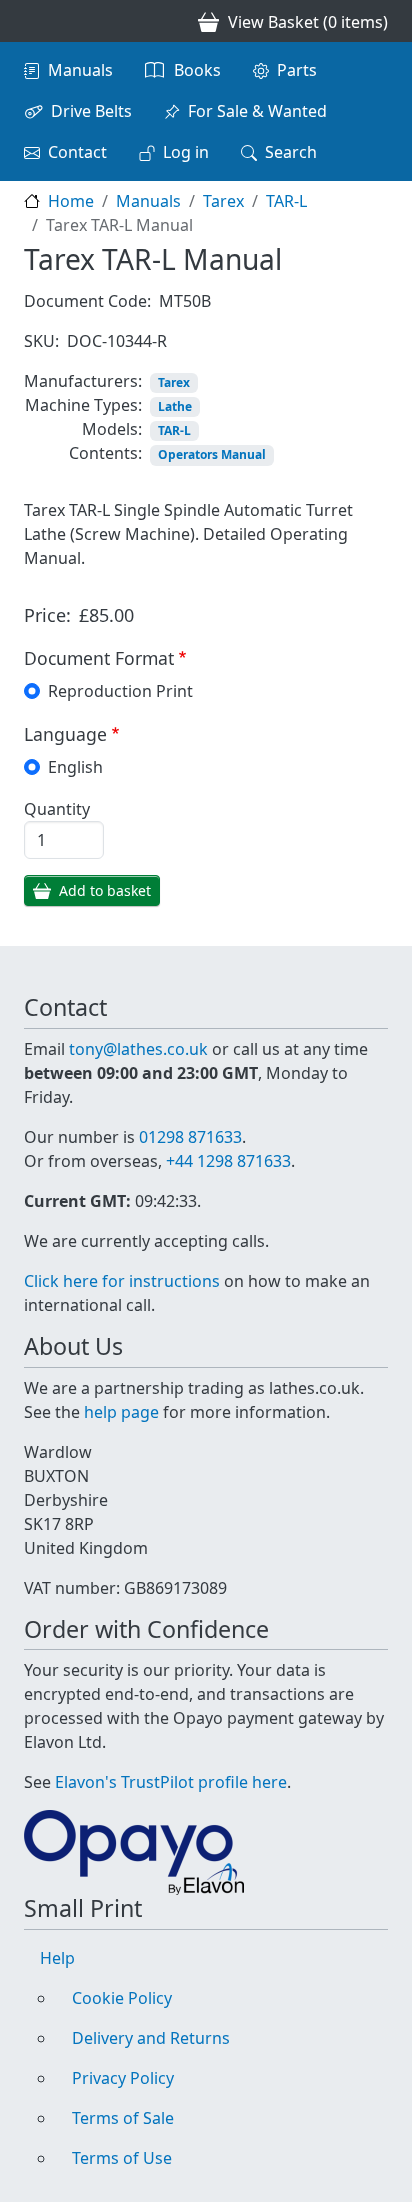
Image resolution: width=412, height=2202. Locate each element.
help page (121, 1412)
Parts (297, 70)
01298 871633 (190, 1137)
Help (57, 1958)
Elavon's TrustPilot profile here (171, 1782)
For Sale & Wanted (257, 111)
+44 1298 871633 (228, 1161)
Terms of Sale (123, 2118)
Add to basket (105, 890)
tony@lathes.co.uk (138, 1049)
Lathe (175, 406)
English (75, 767)
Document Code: (87, 301)
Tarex (223, 201)
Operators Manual (212, 454)
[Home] (32, 21)
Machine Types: (83, 405)
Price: (47, 615)
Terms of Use (122, 2158)
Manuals (80, 70)
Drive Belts (91, 111)
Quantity (57, 809)
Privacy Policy (123, 2078)
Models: (112, 429)
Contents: (105, 453)
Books (197, 70)
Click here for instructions (122, 1281)
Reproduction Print (120, 691)
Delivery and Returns (151, 2038)
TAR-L (286, 201)
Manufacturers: (83, 381)
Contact (77, 152)
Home (71, 201)
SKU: (41, 341)
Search (291, 152)
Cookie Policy (122, 1998)
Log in (186, 152)
